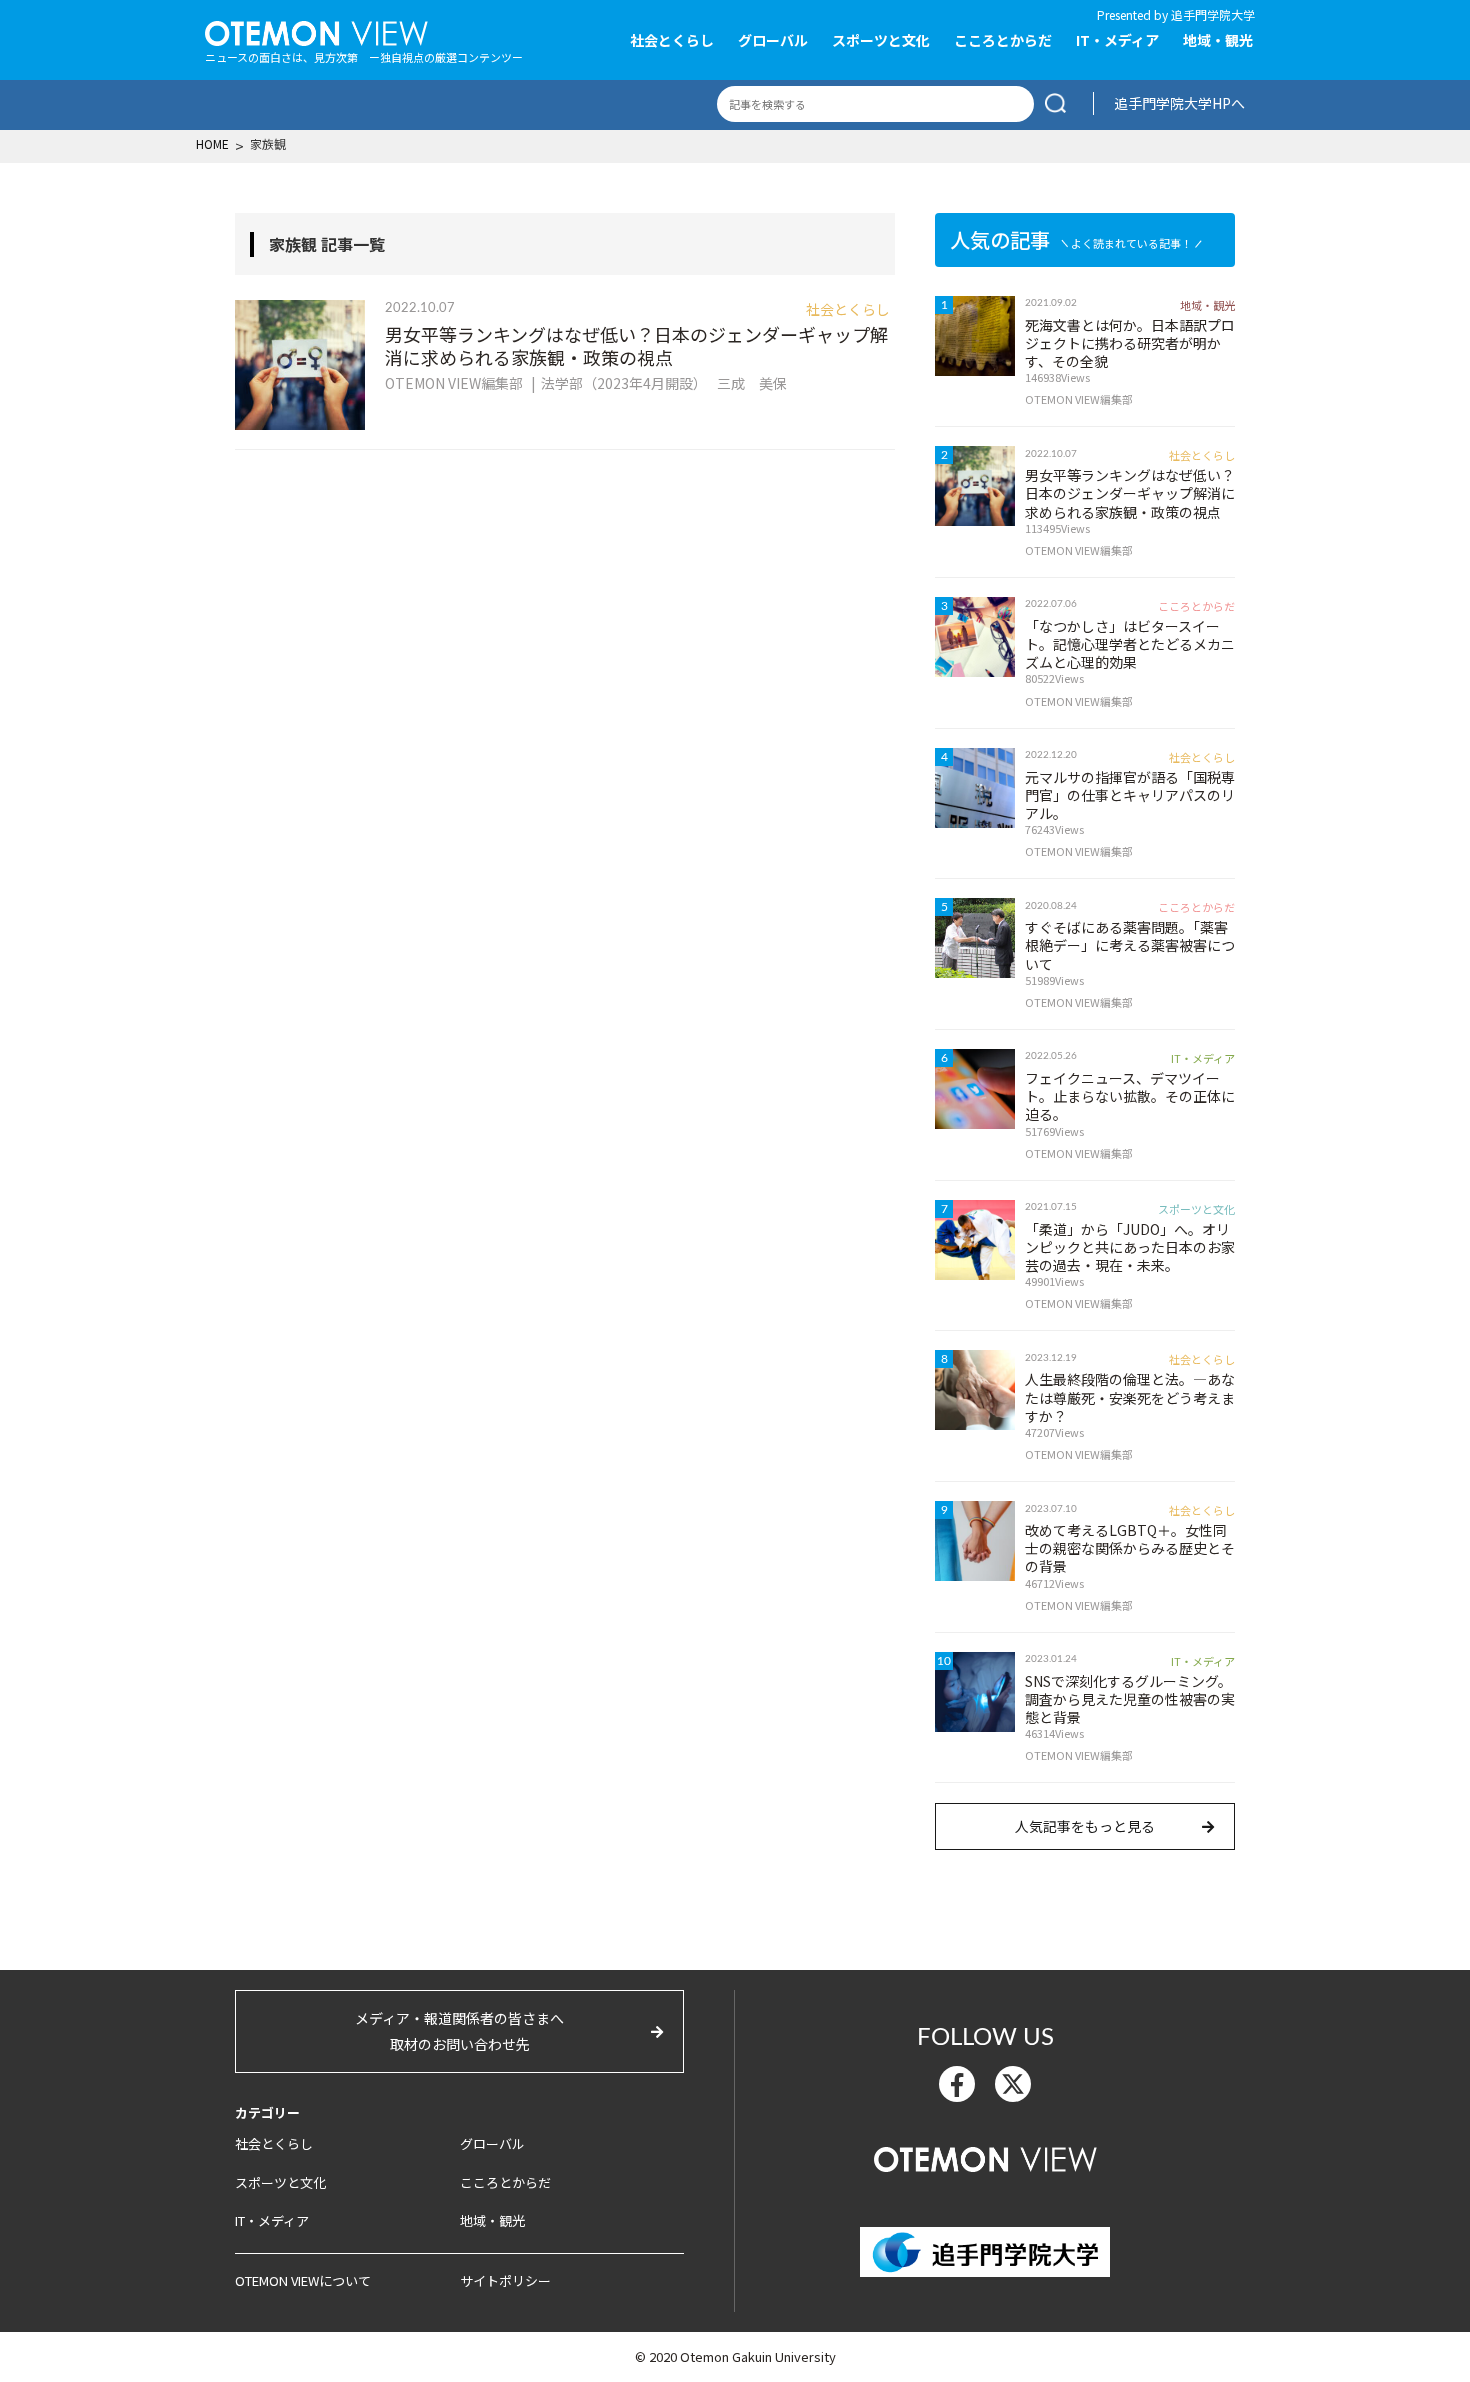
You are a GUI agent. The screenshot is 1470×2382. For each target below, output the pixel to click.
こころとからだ (1003, 40)
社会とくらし (672, 40)
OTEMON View (985, 2157)
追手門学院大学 (1213, 14)
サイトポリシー (505, 2280)
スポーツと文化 (881, 40)
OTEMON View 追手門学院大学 (316, 31)
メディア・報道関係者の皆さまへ (459, 2030)
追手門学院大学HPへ (1179, 103)
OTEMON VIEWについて (303, 2280)
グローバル (773, 40)
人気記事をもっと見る (1085, 1826)
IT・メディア (1117, 40)
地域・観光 (1218, 40)
